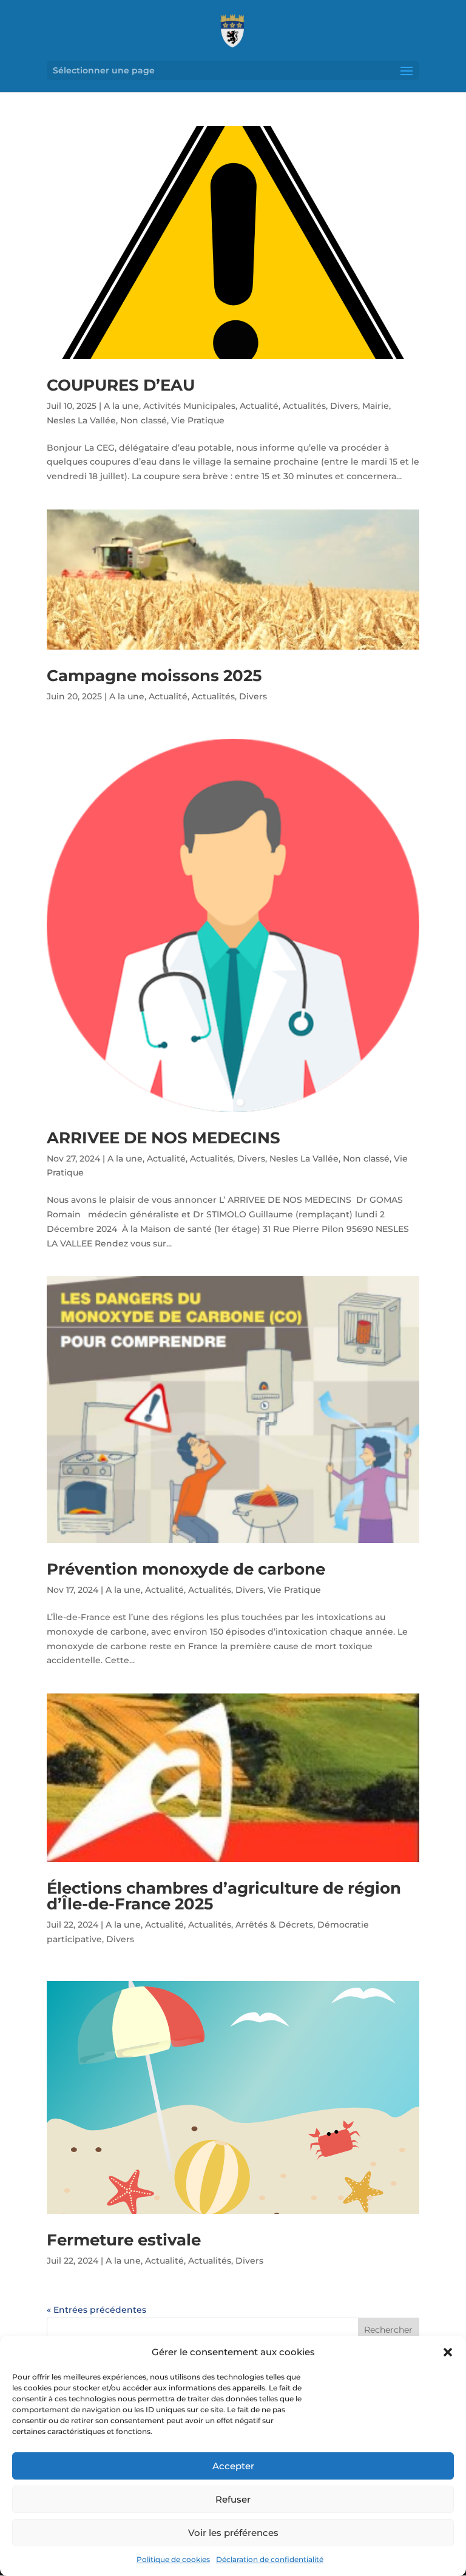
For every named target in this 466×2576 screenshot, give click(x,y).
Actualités (304, 406)
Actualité (259, 406)
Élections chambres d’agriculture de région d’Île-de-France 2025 (224, 1896)
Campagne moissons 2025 (154, 676)
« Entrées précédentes (96, 2310)
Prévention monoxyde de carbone (186, 1569)
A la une (121, 406)
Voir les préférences (233, 2533)
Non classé (144, 420)
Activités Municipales (189, 406)
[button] (448, 2352)
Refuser (233, 2499)
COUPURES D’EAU (121, 385)
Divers (344, 406)
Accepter (233, 2466)
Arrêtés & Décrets (274, 1925)
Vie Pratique (198, 420)
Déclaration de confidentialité (270, 2559)
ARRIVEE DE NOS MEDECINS (164, 1138)
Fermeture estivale (124, 2240)
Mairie (376, 406)
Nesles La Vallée (81, 420)
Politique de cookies (173, 2559)
